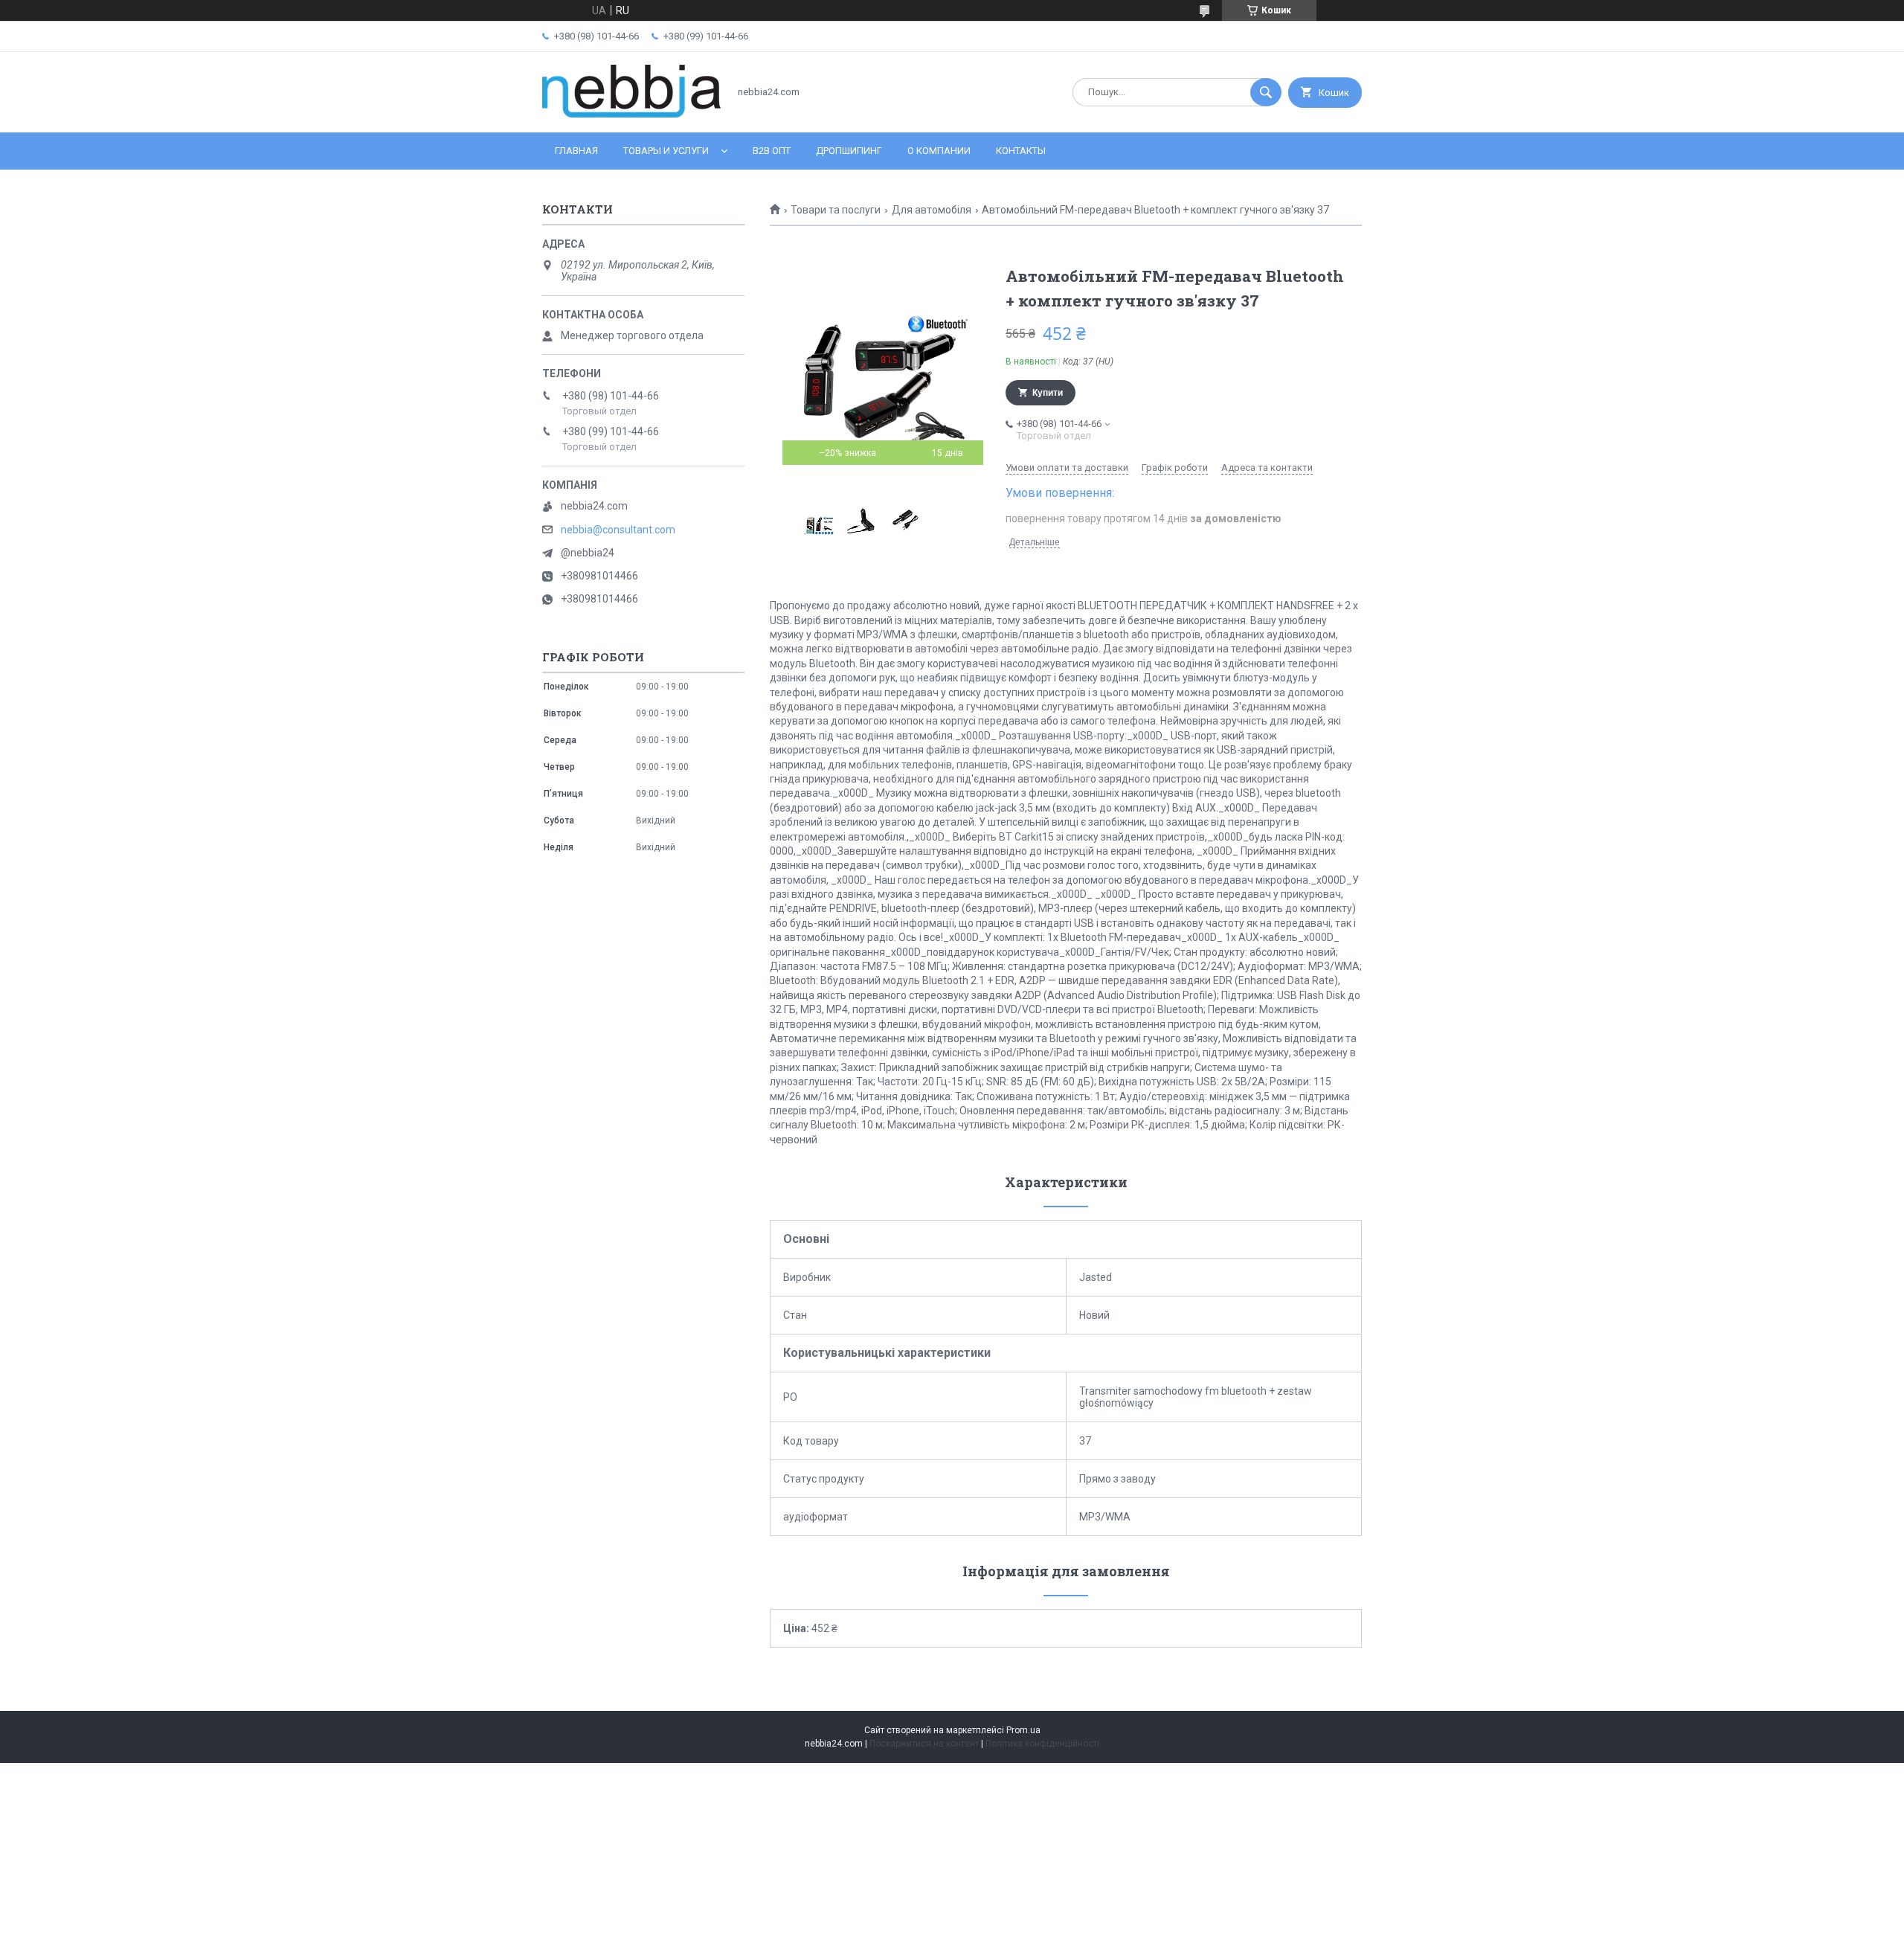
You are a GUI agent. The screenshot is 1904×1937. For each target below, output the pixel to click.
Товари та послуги (836, 210)
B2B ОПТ (772, 151)
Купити (1048, 393)
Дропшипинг (849, 151)
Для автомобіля (932, 210)
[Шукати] (1266, 92)
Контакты (1021, 151)
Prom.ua (1023, 1730)
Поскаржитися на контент (924, 1744)
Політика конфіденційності (1042, 1744)
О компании (939, 151)
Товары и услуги (666, 151)
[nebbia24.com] (631, 114)
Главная (576, 151)
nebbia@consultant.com (618, 530)
